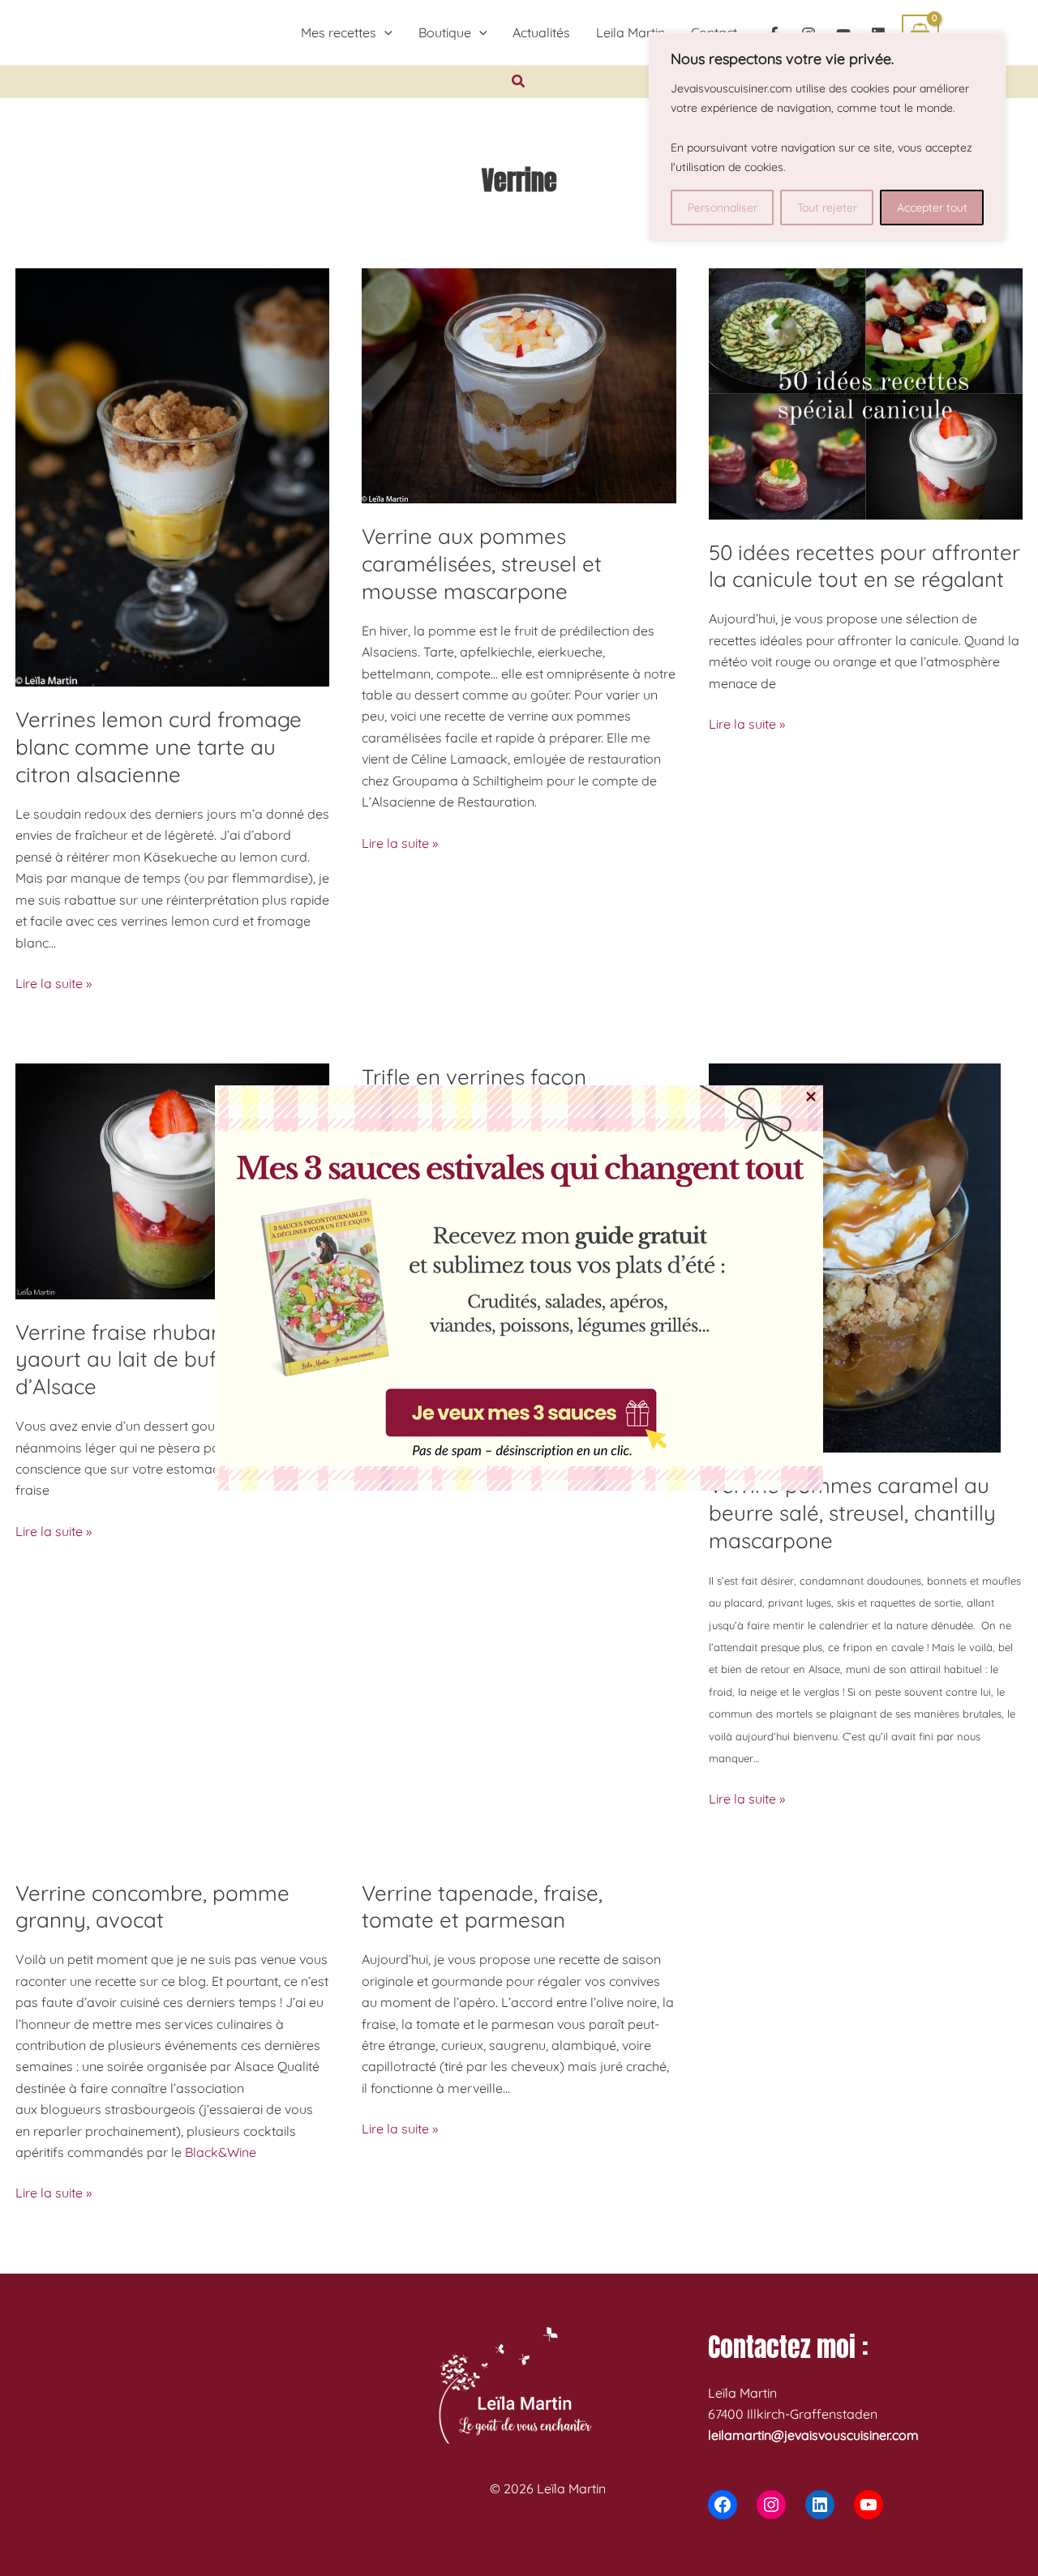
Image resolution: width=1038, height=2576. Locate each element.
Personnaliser (723, 208)
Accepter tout (932, 208)
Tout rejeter (827, 208)
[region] (827, 137)
